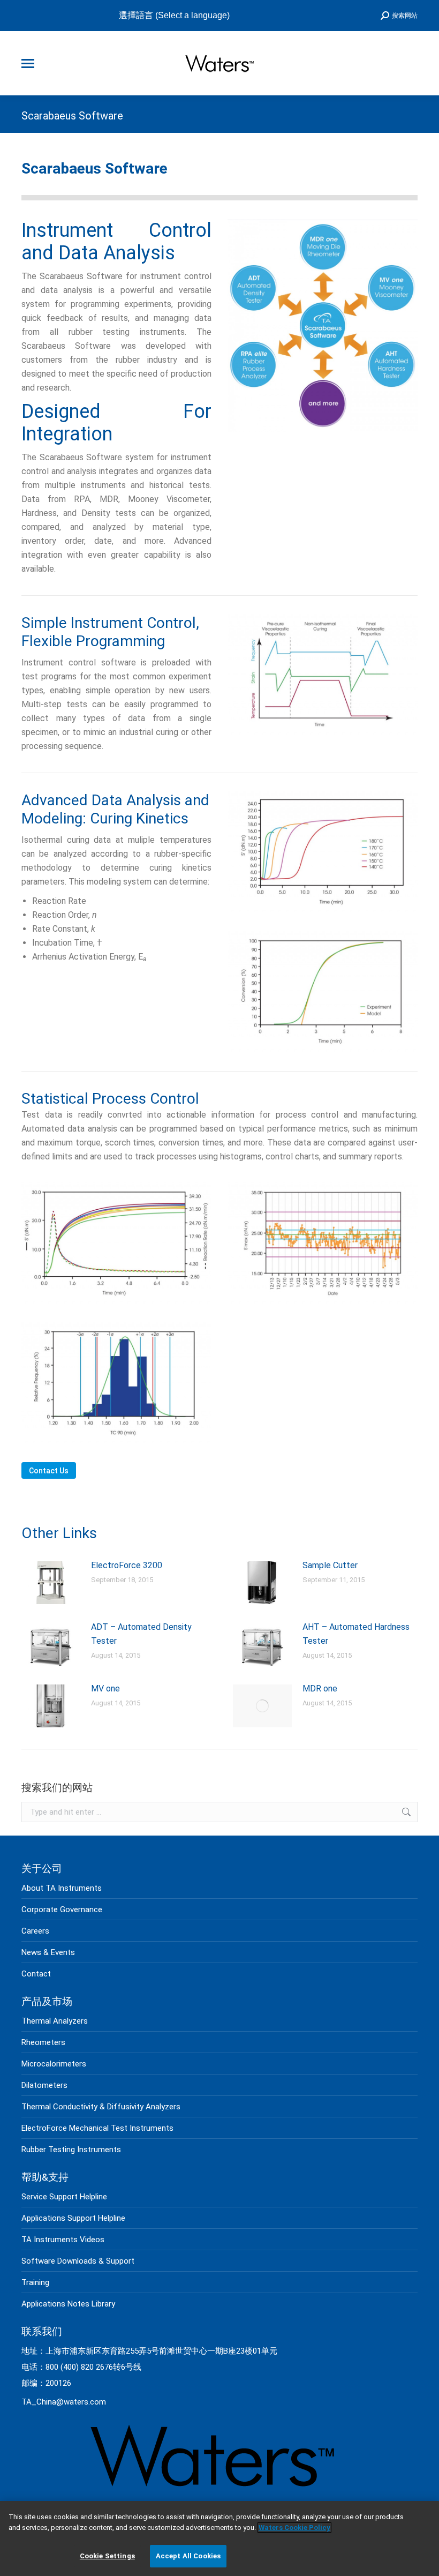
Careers (35, 1931)
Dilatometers (44, 2085)
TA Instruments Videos (63, 2240)
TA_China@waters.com (64, 2402)
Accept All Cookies (188, 2556)
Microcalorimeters (54, 2064)
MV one (105, 1688)
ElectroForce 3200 (127, 1565)
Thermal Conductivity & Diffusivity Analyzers (101, 2107)
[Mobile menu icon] (28, 63)
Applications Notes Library (68, 2304)
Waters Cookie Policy (294, 2528)
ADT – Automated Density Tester (141, 1634)
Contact (36, 1974)
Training (35, 2282)
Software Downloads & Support (78, 2261)
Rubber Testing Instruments (71, 2150)
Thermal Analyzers (55, 2021)
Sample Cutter (330, 1565)
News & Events (48, 1952)
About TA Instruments (62, 1888)
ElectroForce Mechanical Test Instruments (97, 2128)
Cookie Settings (107, 2556)
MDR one (320, 1688)
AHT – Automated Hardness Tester (356, 1634)
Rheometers (43, 2042)
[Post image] (51, 1583)
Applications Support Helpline (73, 2218)
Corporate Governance (62, 1909)
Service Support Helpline (64, 2197)
